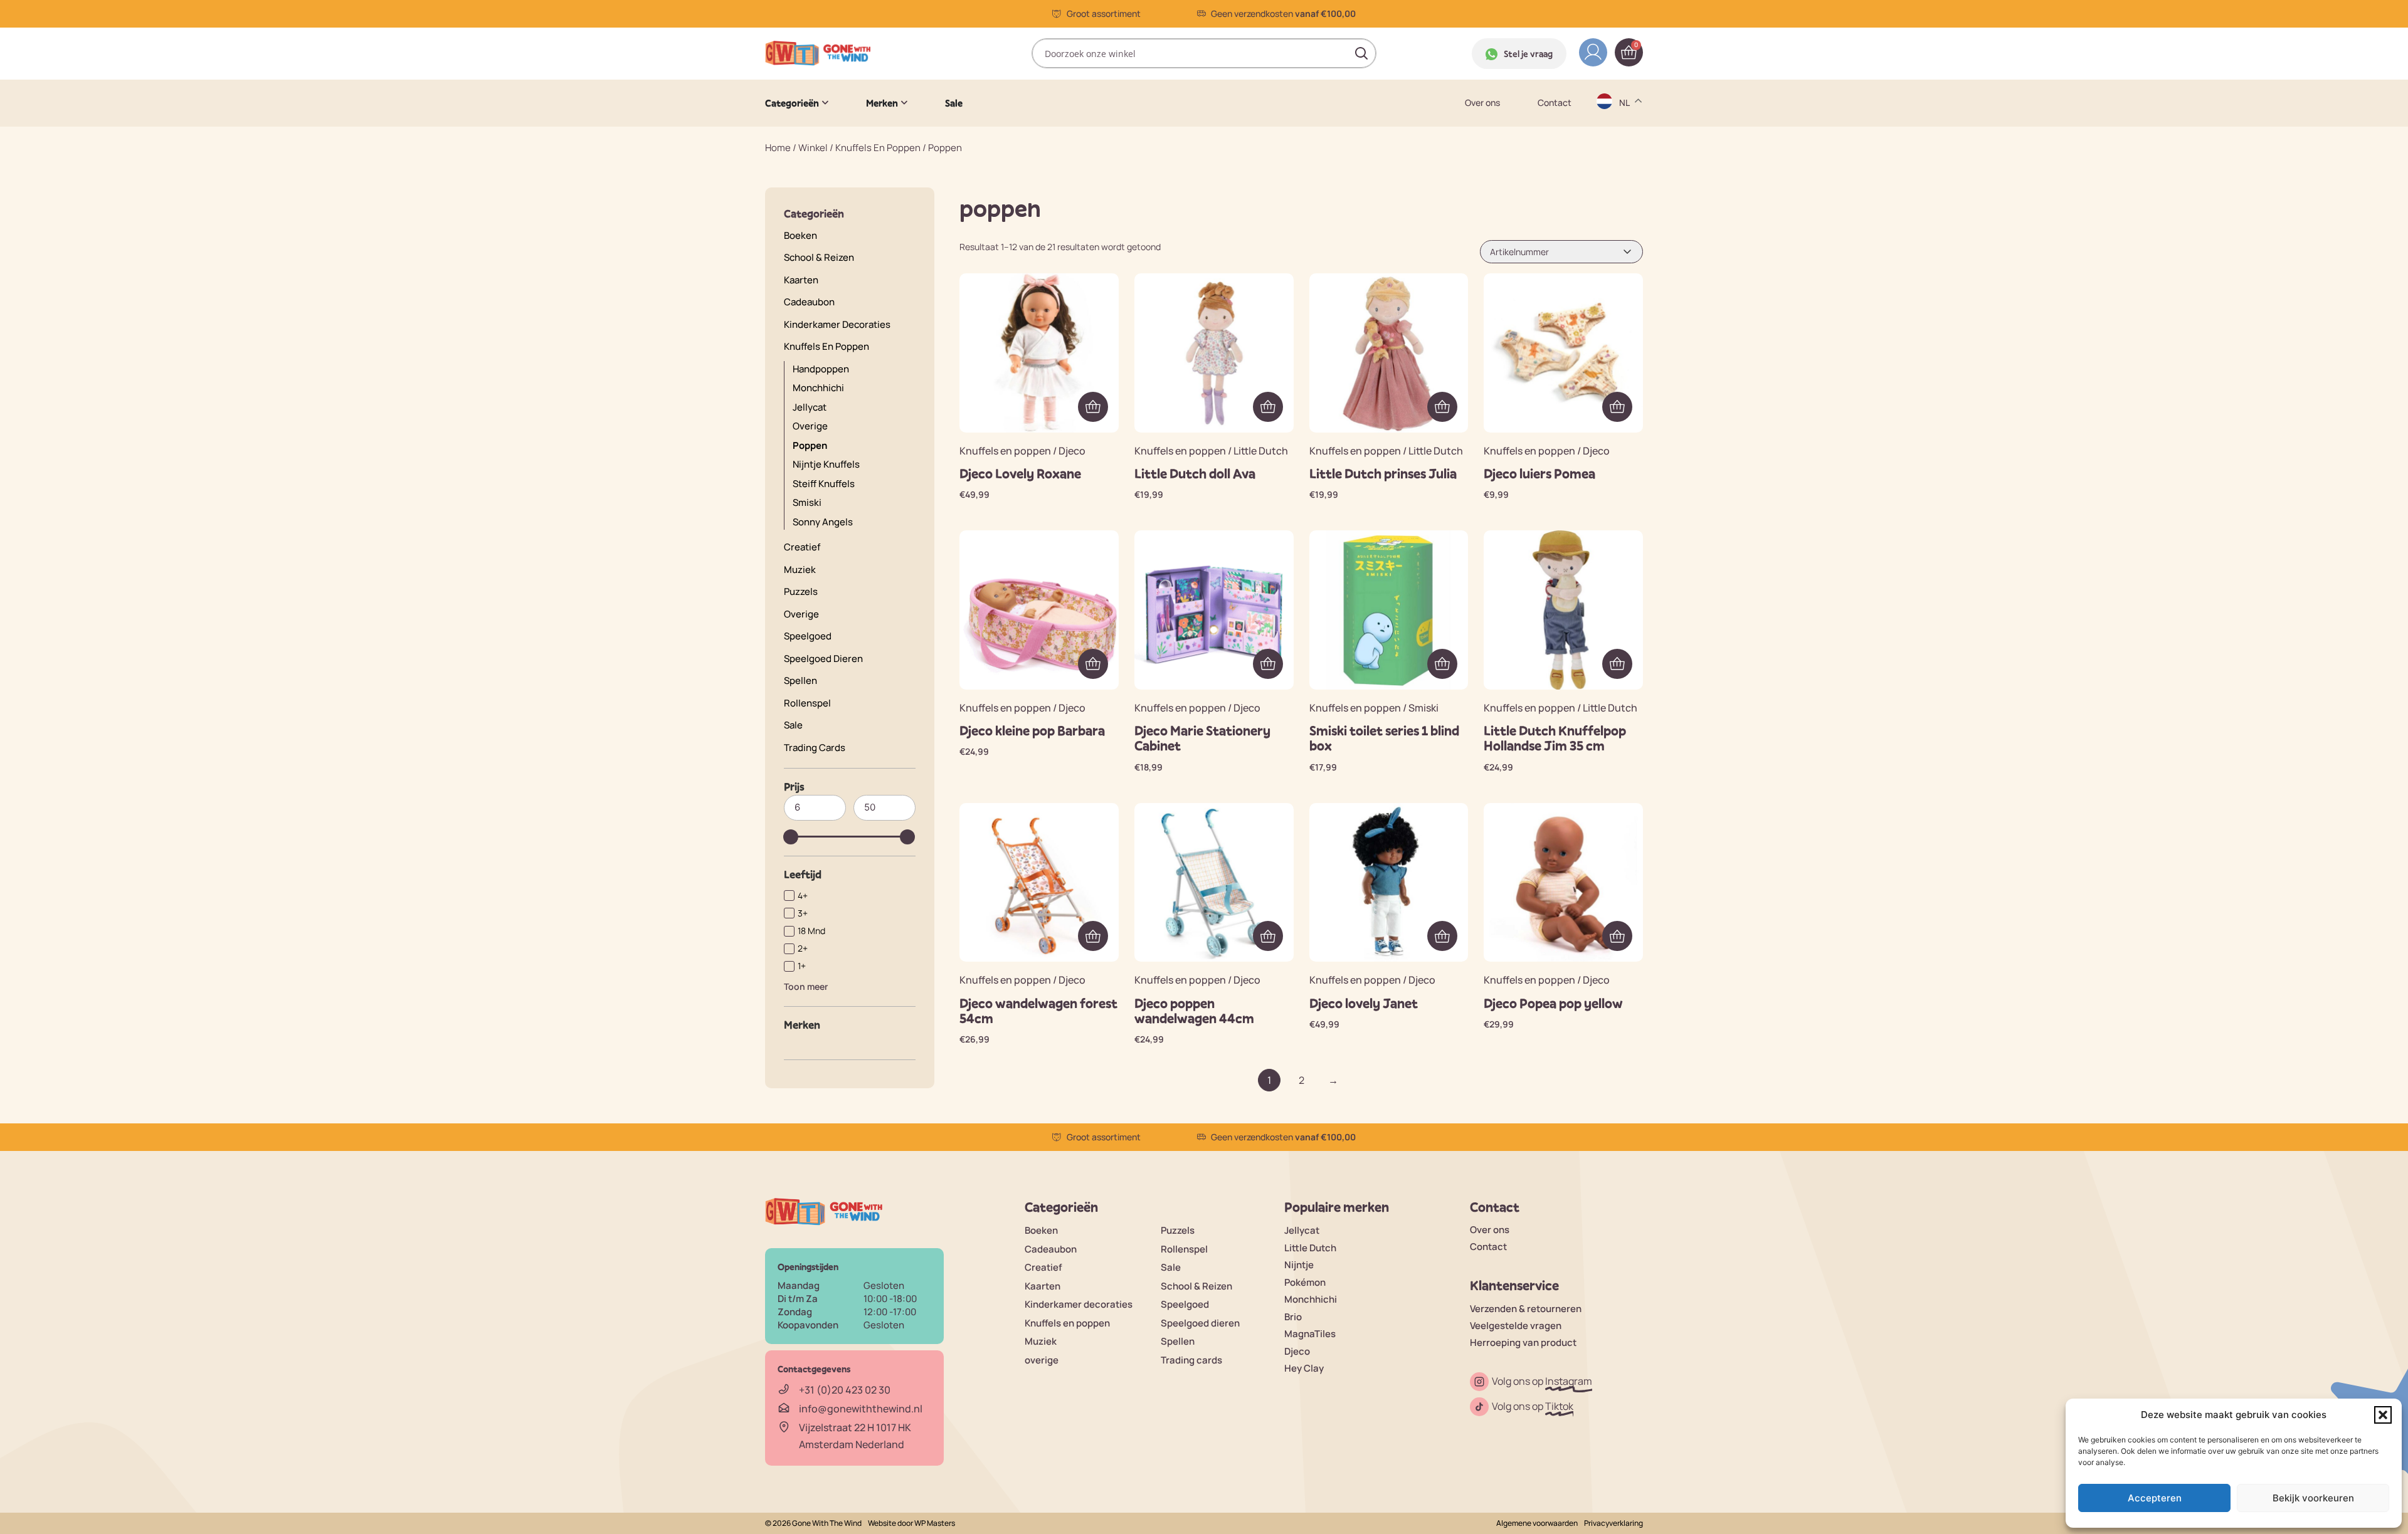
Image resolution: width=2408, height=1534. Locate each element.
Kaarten (801, 280)
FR (1625, 193)
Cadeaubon (809, 302)
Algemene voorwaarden (1537, 1523)
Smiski (807, 502)
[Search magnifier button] (1361, 53)
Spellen (800, 680)
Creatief (802, 547)
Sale (793, 725)
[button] (2383, 1415)
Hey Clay (1304, 1368)
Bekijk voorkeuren (2313, 1498)
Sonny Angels (823, 522)
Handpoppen (821, 369)
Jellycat (1302, 1230)
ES (1626, 168)
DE (1626, 119)
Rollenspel (807, 703)
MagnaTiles (1310, 1334)
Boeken (800, 235)
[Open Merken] (904, 103)
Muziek (800, 570)
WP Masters (935, 1523)
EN (1626, 144)
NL (1626, 242)
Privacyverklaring (1613, 1523)
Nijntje (1299, 1265)
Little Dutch (1310, 1248)
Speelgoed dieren (823, 659)
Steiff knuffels (824, 484)
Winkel (813, 148)
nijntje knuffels (826, 464)
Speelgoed (808, 636)
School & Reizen (819, 257)
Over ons (1482, 103)
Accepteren (2155, 1498)
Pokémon (1305, 1282)
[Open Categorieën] (825, 103)
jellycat (810, 407)
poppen (810, 445)
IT (1624, 217)
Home (778, 148)
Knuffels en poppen (878, 148)
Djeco (1297, 1351)
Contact (1555, 103)
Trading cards (815, 748)
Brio (1293, 1317)
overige (810, 426)
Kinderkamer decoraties (837, 324)
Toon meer (806, 986)
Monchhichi (818, 388)
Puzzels (801, 591)
